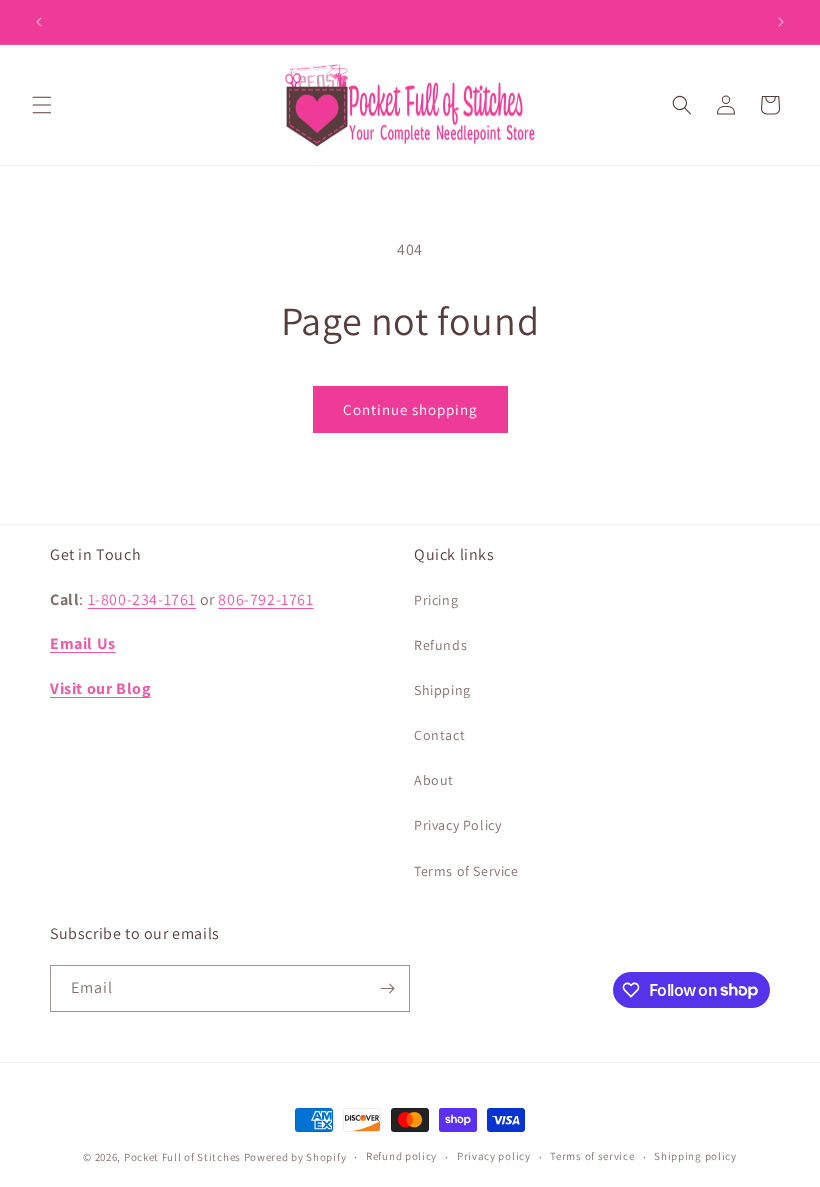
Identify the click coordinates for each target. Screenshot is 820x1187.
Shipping (442, 690)
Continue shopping (410, 409)
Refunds (440, 645)
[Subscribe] (387, 988)
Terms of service (592, 1156)
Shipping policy (695, 1156)
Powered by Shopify (295, 1157)
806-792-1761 (265, 599)
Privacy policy (494, 1156)
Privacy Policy (457, 825)
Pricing (436, 600)
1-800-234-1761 (142, 599)
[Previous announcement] (39, 22)
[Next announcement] (781, 22)
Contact (439, 735)
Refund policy (401, 1156)
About (434, 780)
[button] (42, 105)
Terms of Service (466, 871)
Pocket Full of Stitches (182, 1157)
